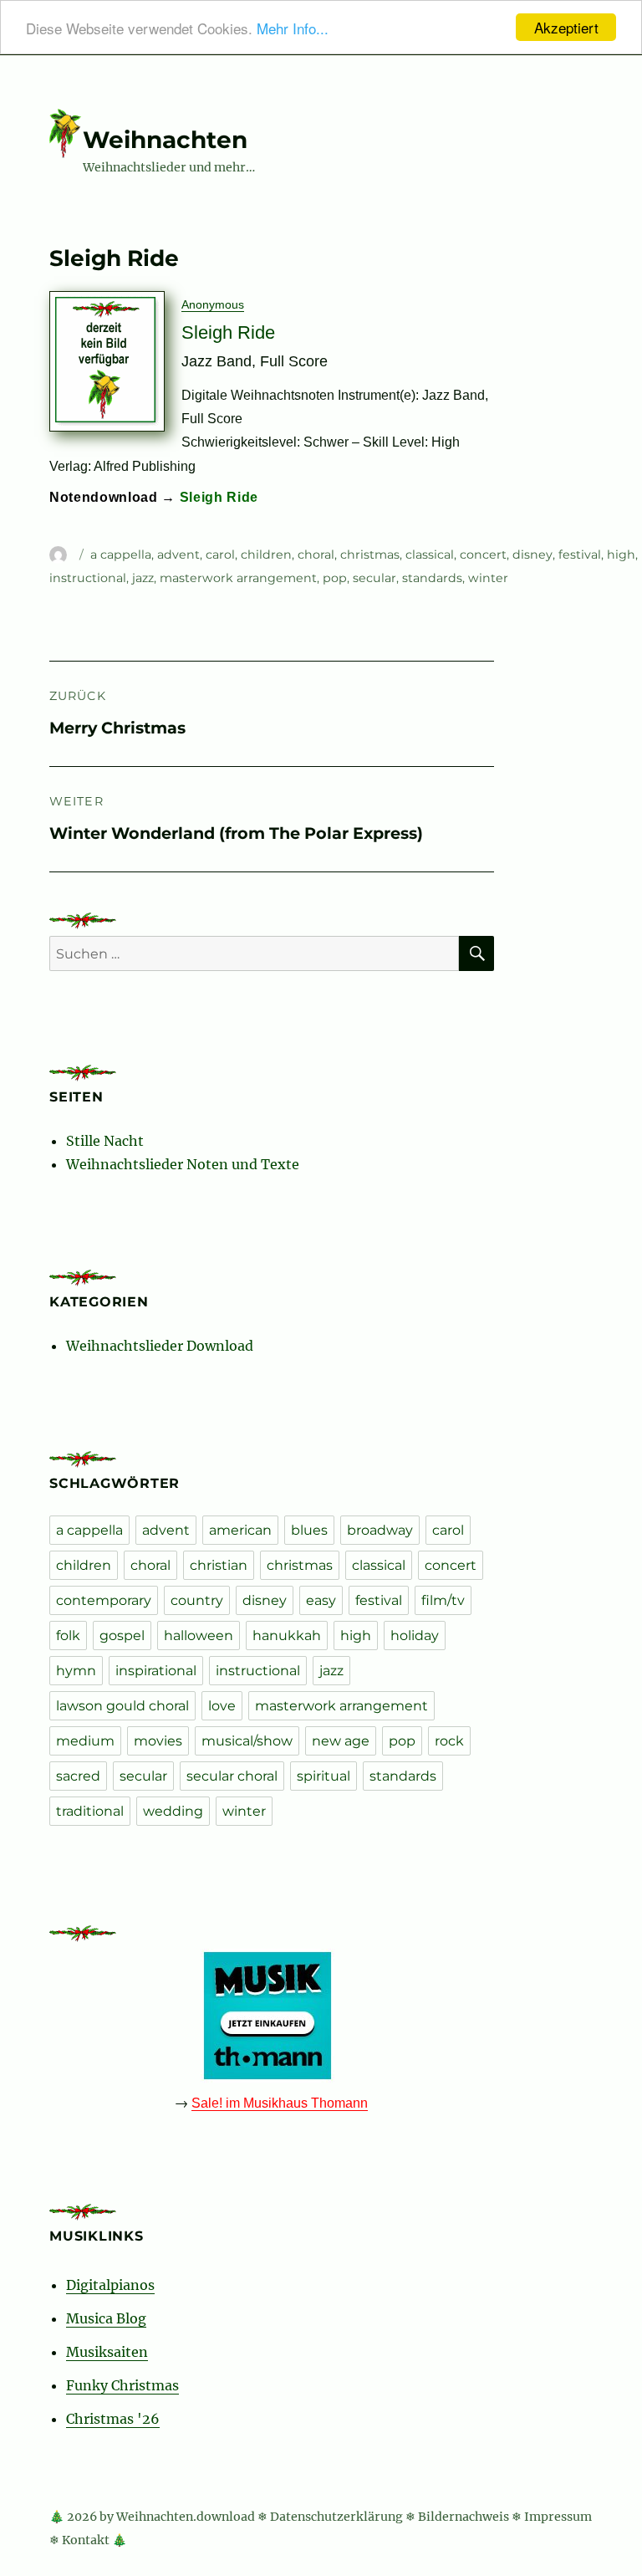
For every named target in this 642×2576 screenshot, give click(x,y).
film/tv (443, 1600)
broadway (380, 1530)
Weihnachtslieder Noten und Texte (183, 1164)
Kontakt (86, 2540)
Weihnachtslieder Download (160, 1346)
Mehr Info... (293, 28)
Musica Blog (106, 2318)
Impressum (558, 2517)
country (197, 1600)
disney (532, 555)
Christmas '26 (113, 2419)
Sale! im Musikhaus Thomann (280, 2103)
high (621, 555)
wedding (173, 1811)
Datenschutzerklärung (336, 2517)
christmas (370, 555)
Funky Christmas (122, 2385)
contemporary (104, 1600)
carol (220, 555)
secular (374, 578)
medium (85, 1741)
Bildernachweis (464, 2517)
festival (580, 555)
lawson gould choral (122, 1706)
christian (219, 1565)
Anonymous (213, 304)
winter (488, 578)
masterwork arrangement (238, 578)
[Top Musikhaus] (272, 2016)
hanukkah (287, 1636)
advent (178, 555)
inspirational (156, 1671)
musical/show (247, 1741)
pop (335, 578)
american (240, 1530)
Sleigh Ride (219, 497)
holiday (415, 1636)
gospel (122, 1636)
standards (432, 578)
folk (68, 1636)
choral (316, 555)
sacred (78, 1776)
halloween (199, 1636)
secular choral (232, 1776)
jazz (143, 578)
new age (341, 1741)
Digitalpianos (110, 2285)
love (222, 1706)
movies (158, 1741)
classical (430, 555)
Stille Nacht (105, 1141)
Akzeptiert (566, 27)
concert (483, 555)
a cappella (121, 555)
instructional (88, 578)
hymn (76, 1671)
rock (449, 1741)
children (266, 555)
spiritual (324, 1776)
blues (309, 1530)
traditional (90, 1811)
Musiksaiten (107, 2352)
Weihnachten (165, 140)
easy (321, 1600)
